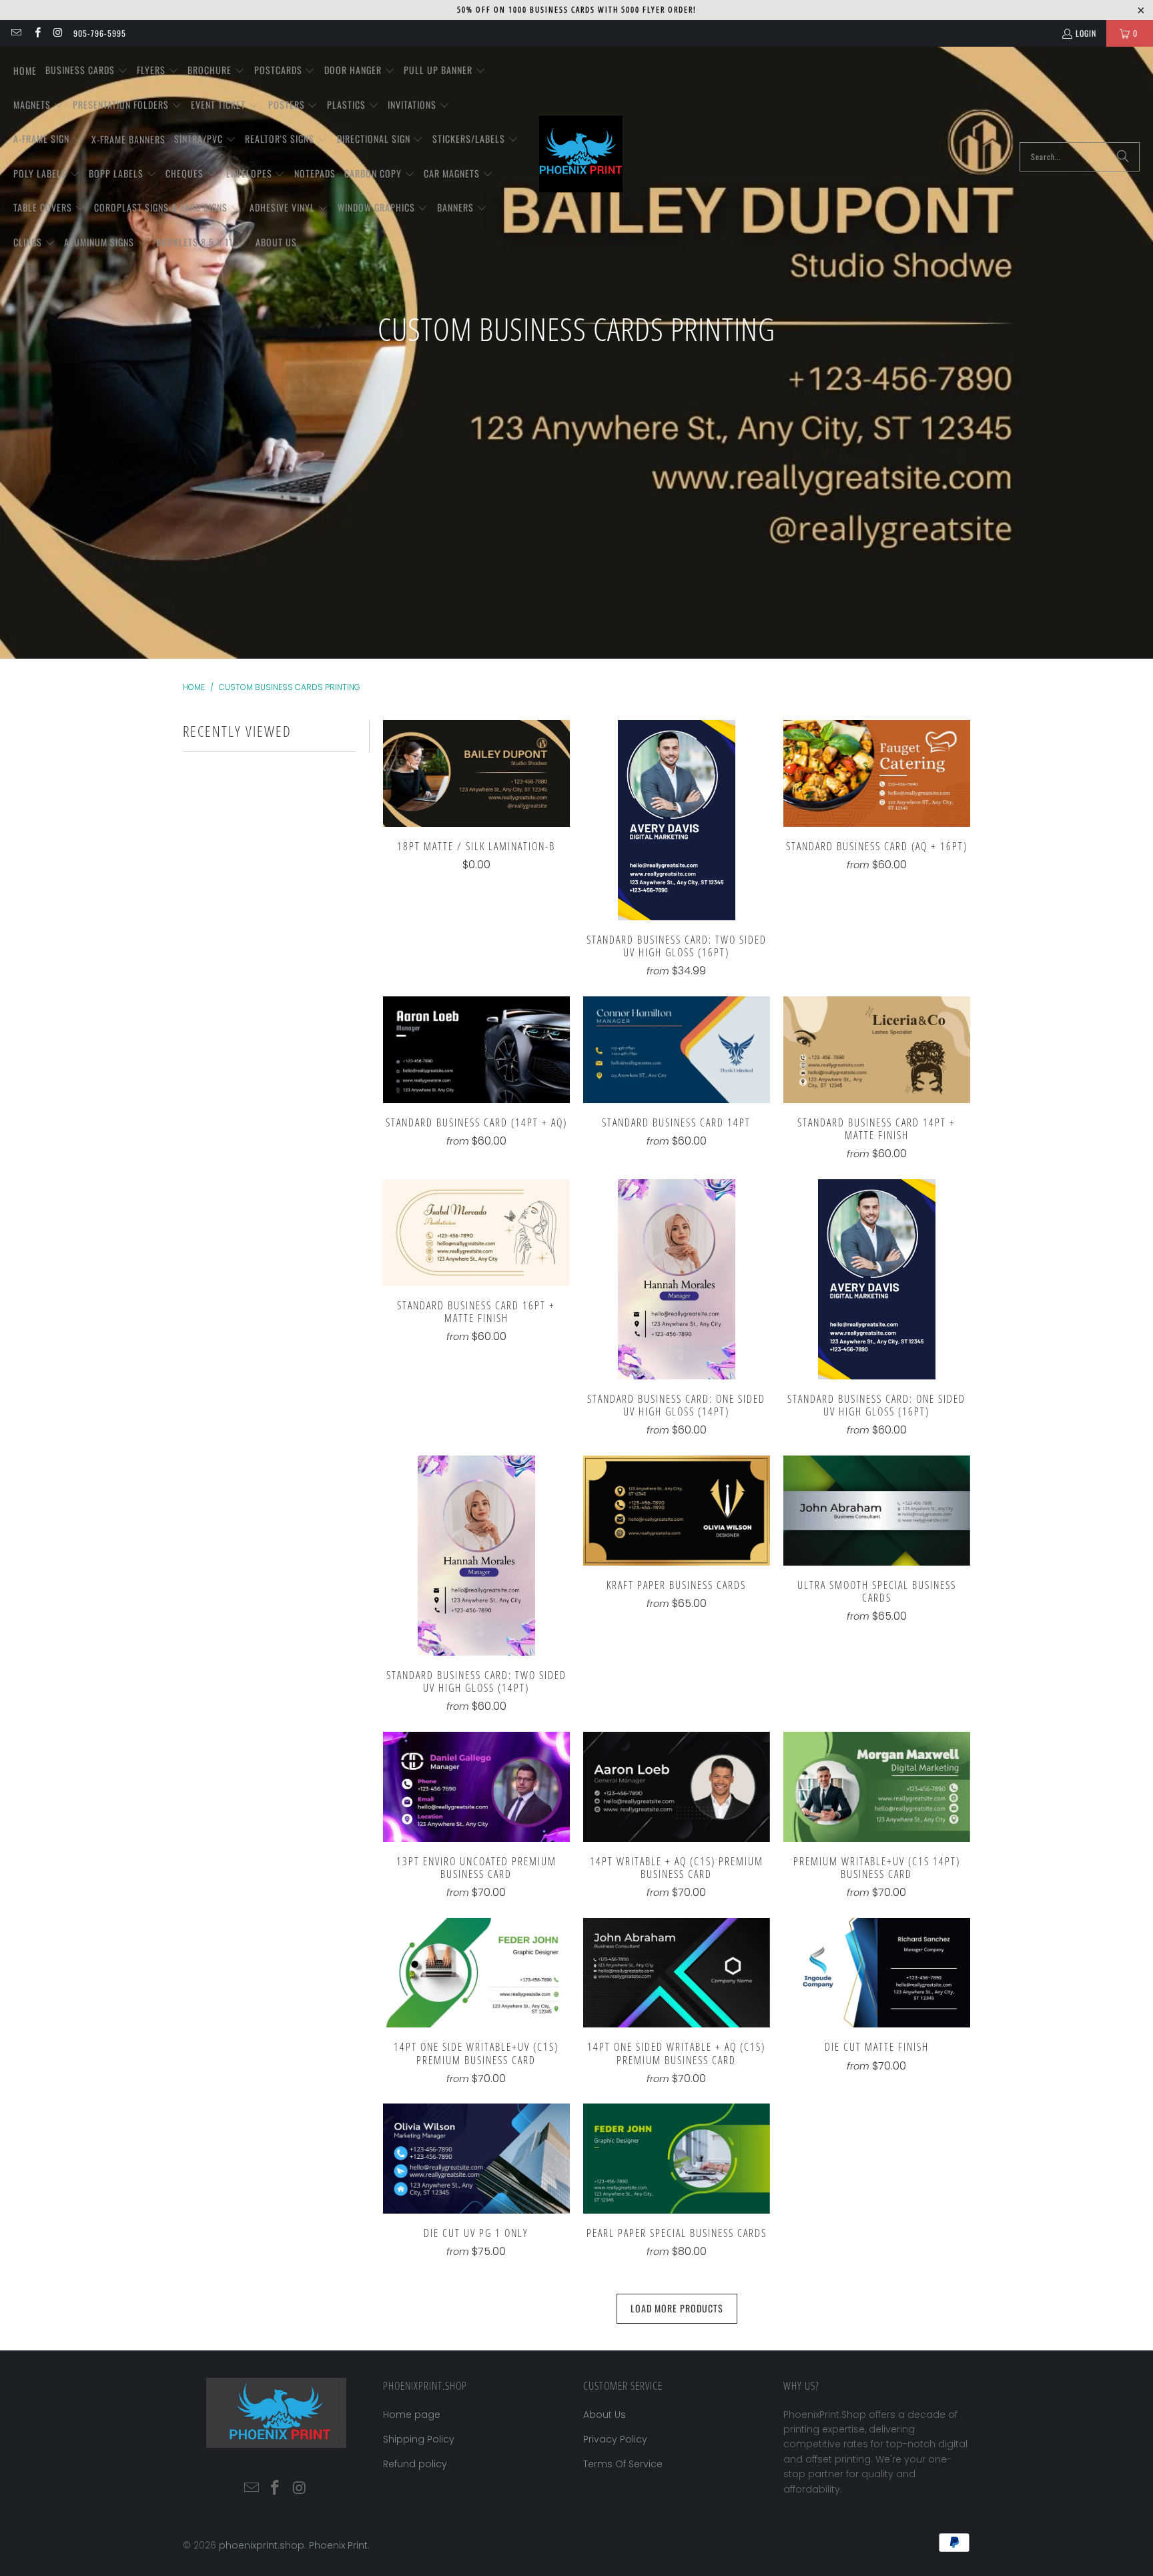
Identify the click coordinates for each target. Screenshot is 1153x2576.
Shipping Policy (419, 2439)
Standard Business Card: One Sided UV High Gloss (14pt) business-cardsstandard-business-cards (677, 1279)
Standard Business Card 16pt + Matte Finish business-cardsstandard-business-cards (476, 1233)
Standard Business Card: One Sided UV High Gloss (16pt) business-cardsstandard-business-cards (877, 1279)
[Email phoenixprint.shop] (16, 33)
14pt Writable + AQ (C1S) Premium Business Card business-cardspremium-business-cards (677, 1787)
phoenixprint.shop (262, 2545)
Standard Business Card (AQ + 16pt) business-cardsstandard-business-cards (877, 773)
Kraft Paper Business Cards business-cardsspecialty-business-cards (677, 1511)
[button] (87, 71)
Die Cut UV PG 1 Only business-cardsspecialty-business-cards (476, 2159)
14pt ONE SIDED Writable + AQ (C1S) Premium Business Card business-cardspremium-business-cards (677, 1973)
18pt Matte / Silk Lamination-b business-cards (476, 773)
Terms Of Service (623, 2464)
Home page (412, 2414)
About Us (605, 2414)
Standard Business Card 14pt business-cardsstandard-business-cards (677, 1050)
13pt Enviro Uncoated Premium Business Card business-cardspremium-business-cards (476, 1787)
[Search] (1123, 157)
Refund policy (415, 2464)
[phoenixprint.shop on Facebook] (36, 33)
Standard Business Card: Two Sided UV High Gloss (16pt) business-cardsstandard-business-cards (677, 820)
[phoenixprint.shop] (581, 157)
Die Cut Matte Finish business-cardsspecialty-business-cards (877, 1973)
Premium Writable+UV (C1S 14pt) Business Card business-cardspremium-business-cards (877, 1787)
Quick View (476, 802)
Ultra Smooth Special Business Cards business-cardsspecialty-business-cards (877, 1511)
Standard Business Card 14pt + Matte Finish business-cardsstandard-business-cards (877, 1050)
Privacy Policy (615, 2439)
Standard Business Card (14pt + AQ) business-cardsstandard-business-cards (476, 1050)
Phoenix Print (338, 2545)
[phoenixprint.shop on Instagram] (58, 33)
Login (1086, 33)
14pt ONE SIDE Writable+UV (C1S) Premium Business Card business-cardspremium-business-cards (476, 1973)
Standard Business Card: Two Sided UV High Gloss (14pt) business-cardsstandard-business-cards (476, 1556)
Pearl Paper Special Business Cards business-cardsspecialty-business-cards (677, 2159)
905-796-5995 (100, 33)
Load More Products (677, 2308)
